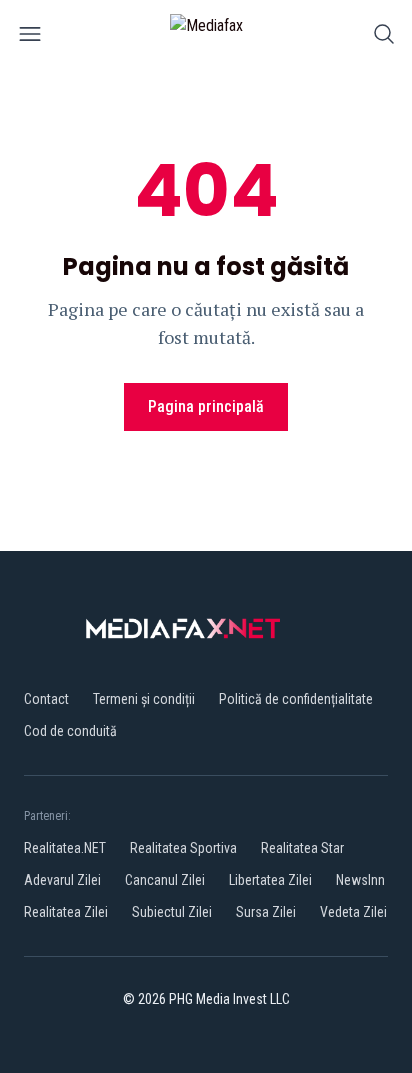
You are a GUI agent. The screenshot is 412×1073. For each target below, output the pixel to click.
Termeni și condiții (144, 699)
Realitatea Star (302, 848)
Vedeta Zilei (353, 912)
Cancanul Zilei (165, 880)
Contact (46, 699)
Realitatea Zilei (66, 912)
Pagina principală (206, 406)
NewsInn (360, 880)
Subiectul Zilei (172, 912)
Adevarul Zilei (62, 880)
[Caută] (384, 37)
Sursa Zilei (266, 912)
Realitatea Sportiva (183, 848)
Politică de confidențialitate (296, 699)
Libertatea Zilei (270, 880)
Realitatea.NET (65, 848)
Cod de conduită (70, 731)
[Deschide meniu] (30, 37)
